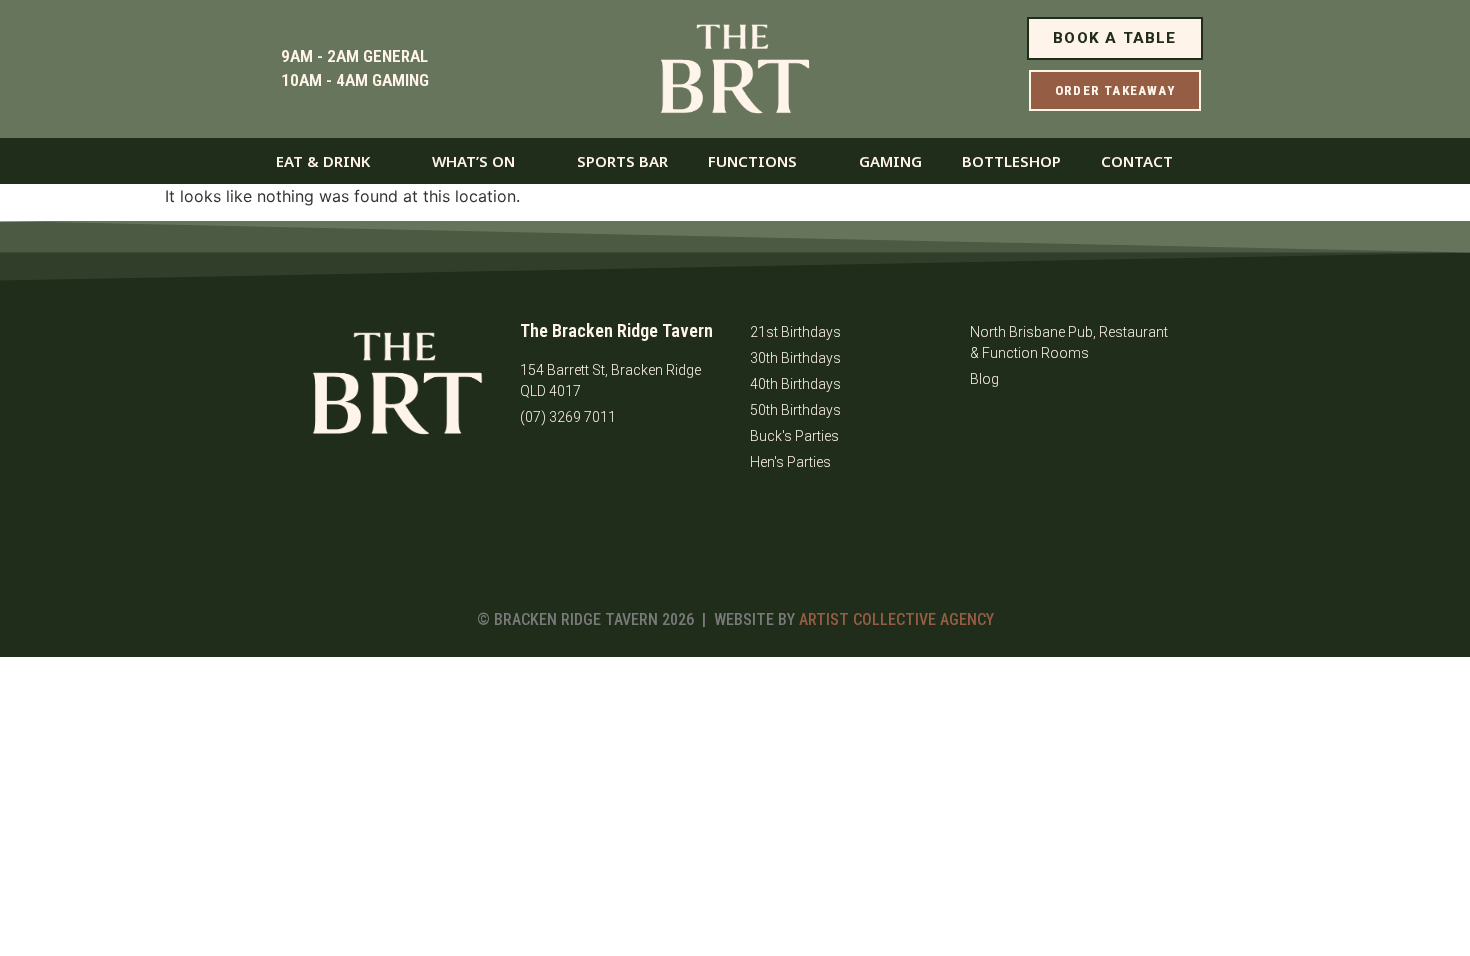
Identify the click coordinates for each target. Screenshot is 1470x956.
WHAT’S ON (473, 161)
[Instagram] (600, 473)
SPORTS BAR (622, 161)
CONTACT (1137, 161)
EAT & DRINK (323, 161)
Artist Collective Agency (896, 619)
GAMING (890, 161)
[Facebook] (545, 473)
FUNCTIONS (752, 161)
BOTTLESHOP (1011, 161)
